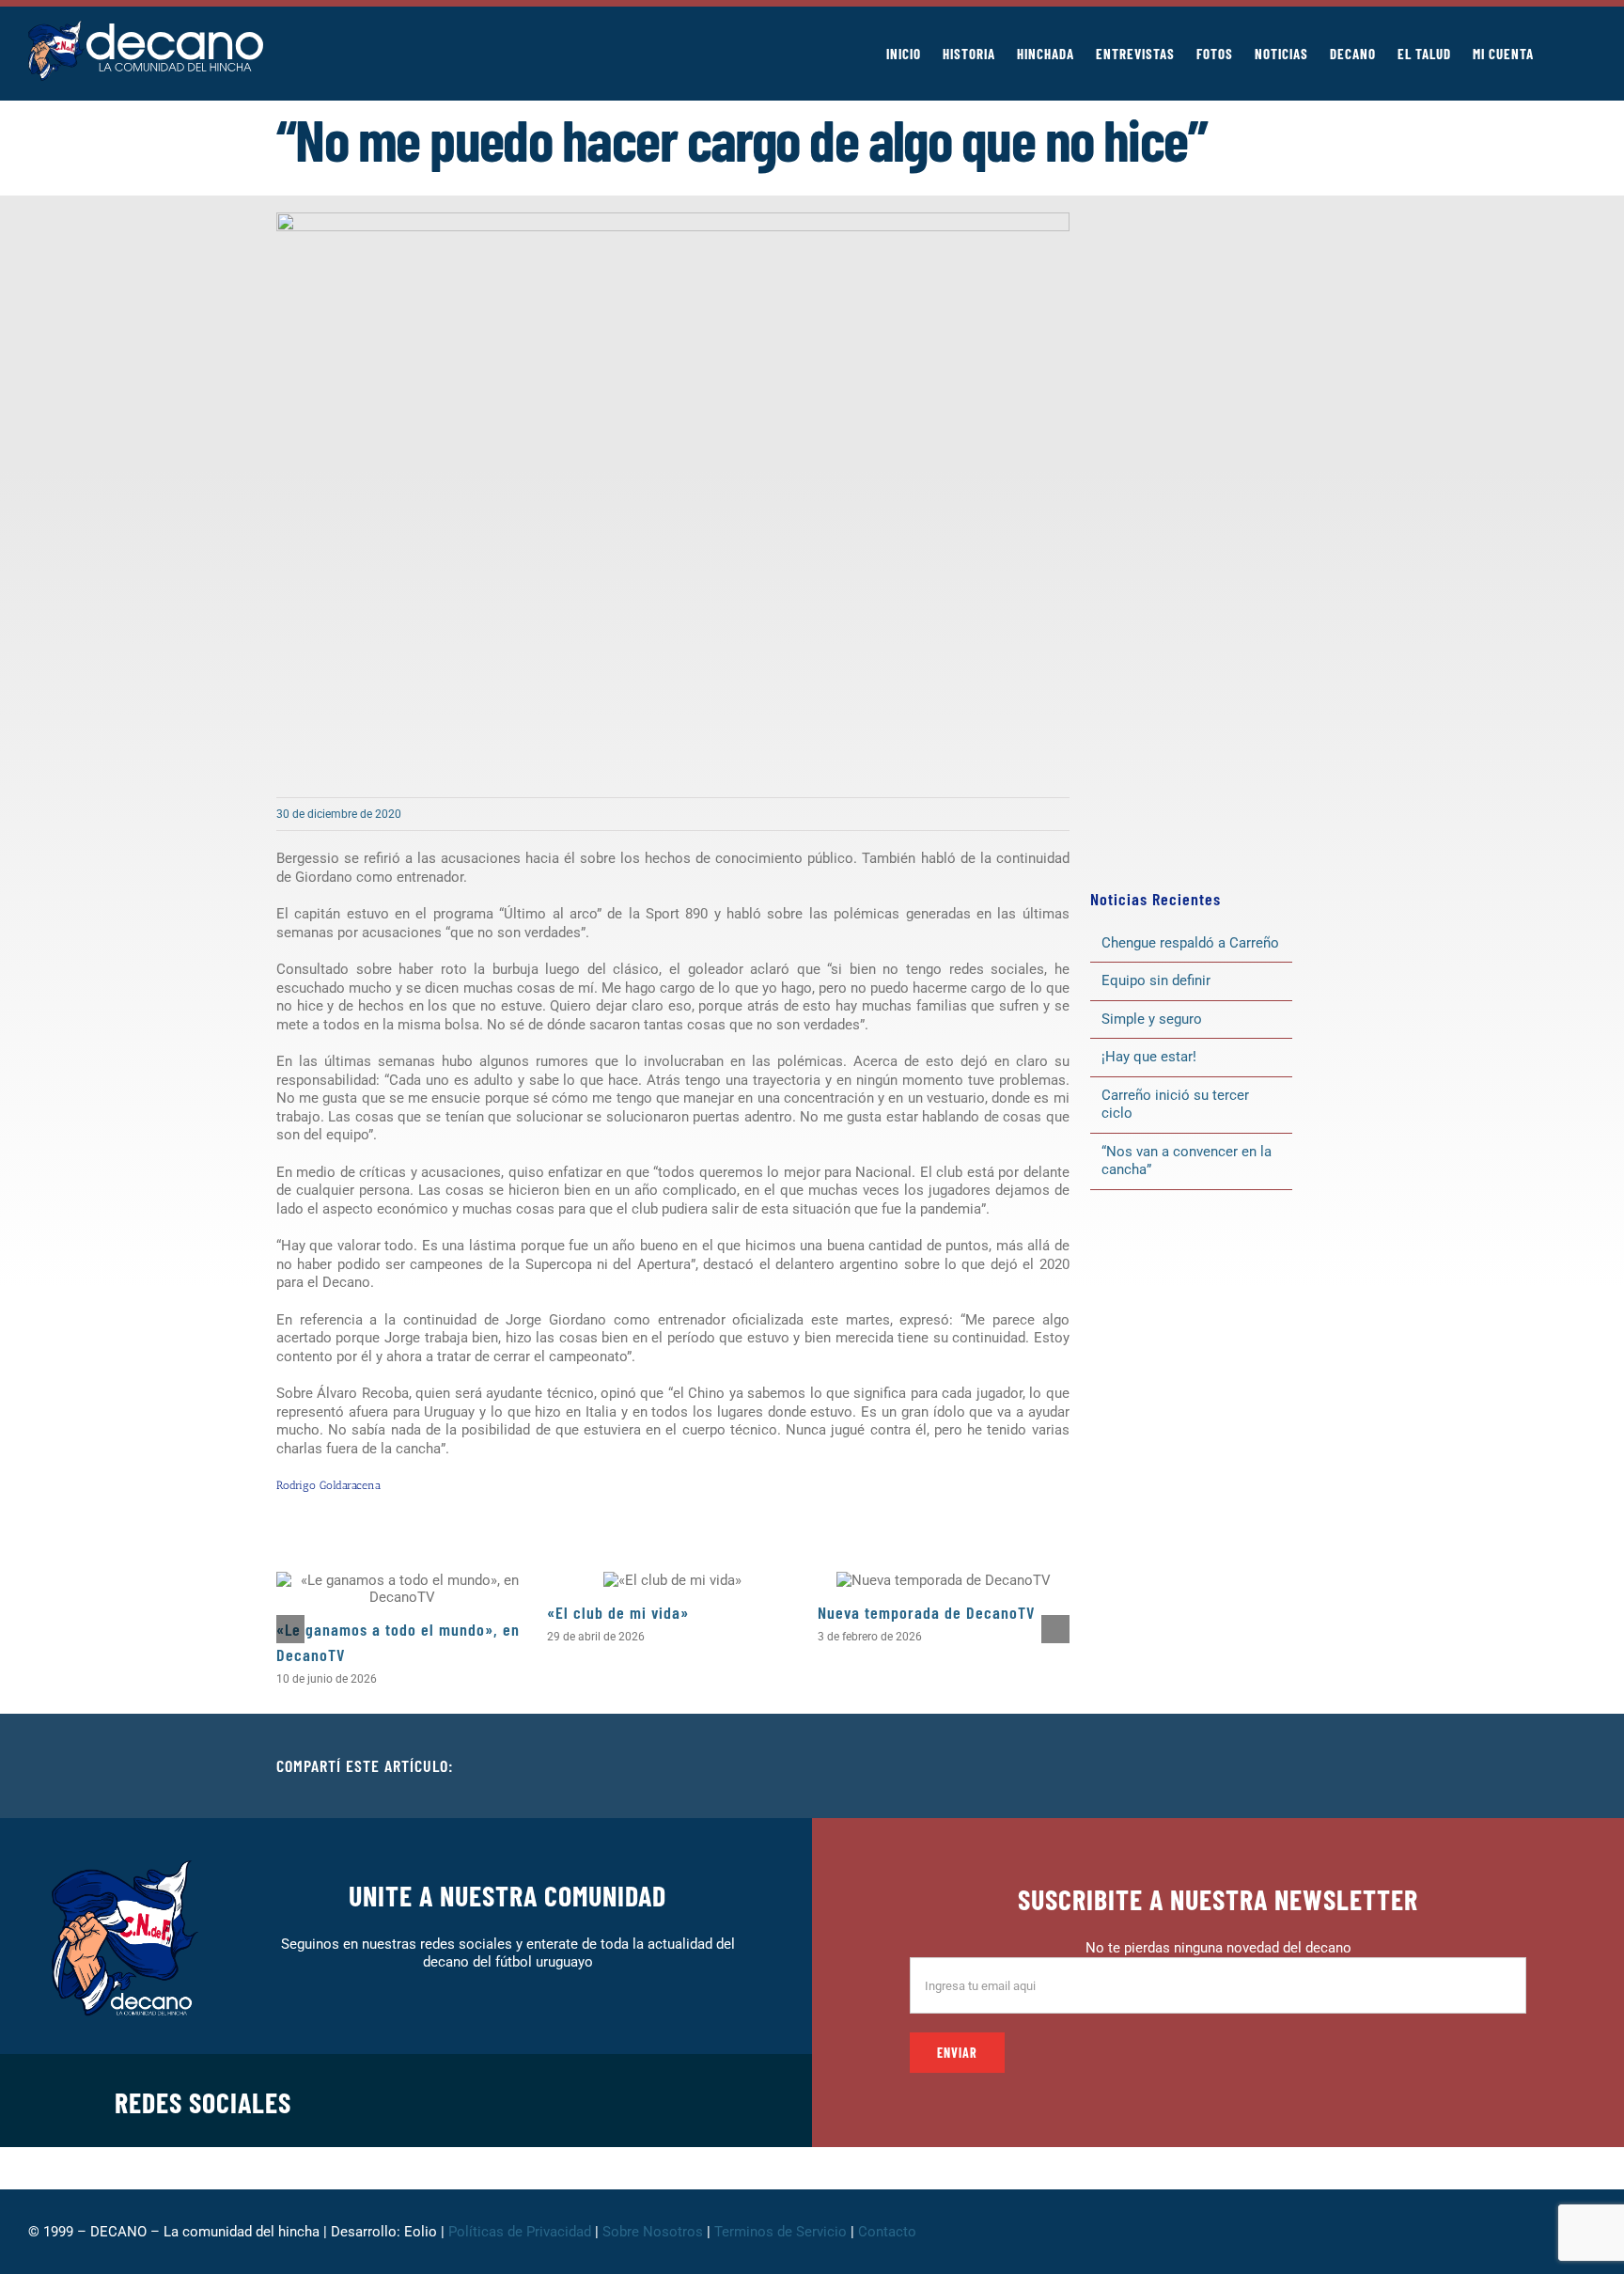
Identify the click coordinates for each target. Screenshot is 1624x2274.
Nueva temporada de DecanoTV (926, 1612)
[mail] (699, 2100)
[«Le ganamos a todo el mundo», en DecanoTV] (402, 1589)
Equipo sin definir (1156, 980)
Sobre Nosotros (653, 2232)
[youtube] (669, 2100)
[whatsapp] (609, 2100)
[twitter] (549, 2100)
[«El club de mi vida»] (672, 1580)
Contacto (889, 2232)
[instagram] (579, 2100)
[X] (1242, 1766)
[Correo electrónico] (1333, 1766)
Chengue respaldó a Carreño (1190, 943)
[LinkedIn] (1273, 1766)
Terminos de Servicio (781, 2232)
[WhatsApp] (1303, 1766)
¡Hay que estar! (1149, 1057)
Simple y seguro (1152, 1019)
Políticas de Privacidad (520, 2232)
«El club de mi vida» (618, 1612)
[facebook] (519, 2100)
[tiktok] (639, 2100)
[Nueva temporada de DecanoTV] (944, 1580)
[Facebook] (1212, 1766)
